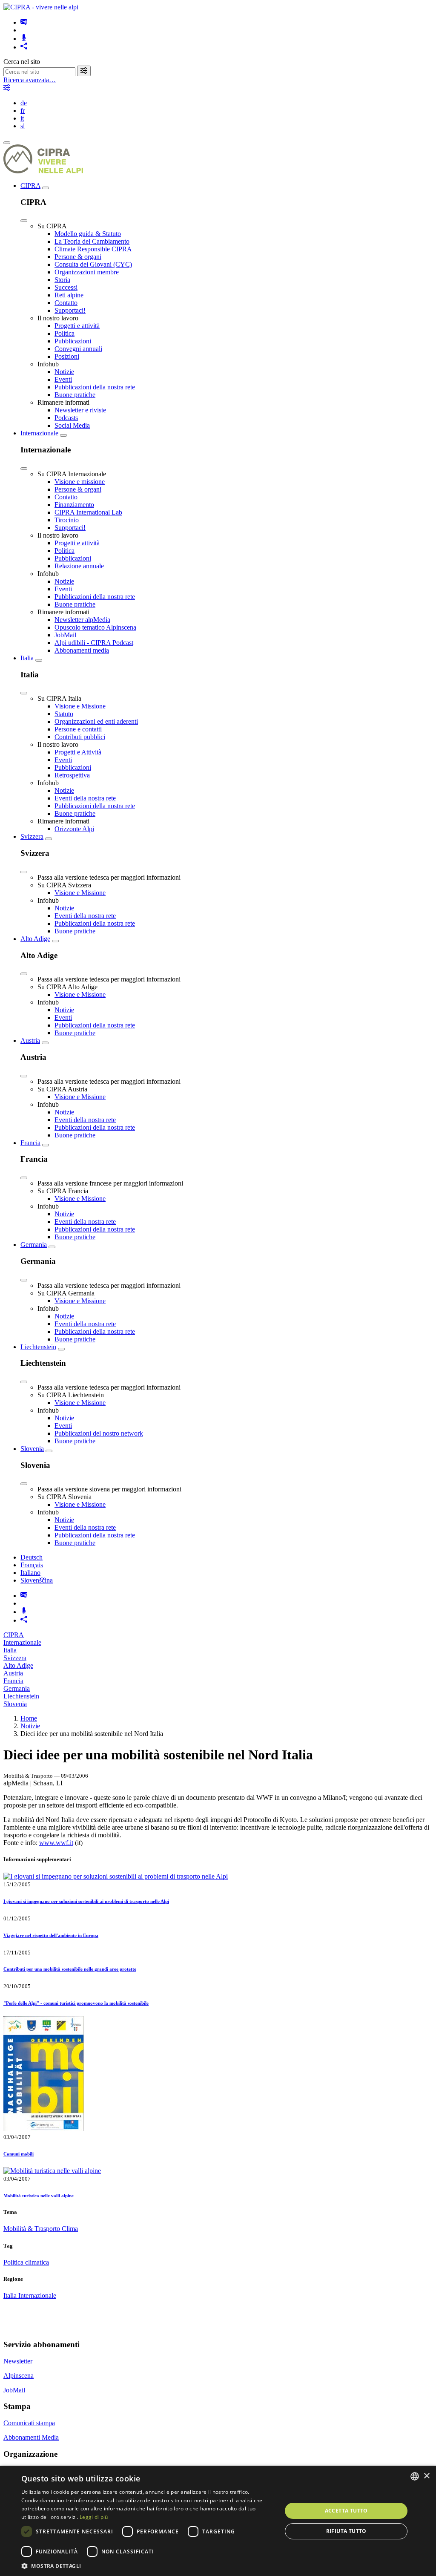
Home (29, 1718)
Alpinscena (19, 2376)
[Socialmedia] (24, 47)
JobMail (65, 635)
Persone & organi (78, 257)
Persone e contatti (78, 729)
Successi (66, 287)
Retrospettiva (72, 775)
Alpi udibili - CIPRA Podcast (94, 643)
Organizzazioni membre (87, 272)
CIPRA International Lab (88, 512)
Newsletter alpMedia (82, 620)
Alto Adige (35, 939)
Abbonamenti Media (31, 2437)
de (24, 103)
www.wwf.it (56, 1843)
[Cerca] (84, 71)
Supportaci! (70, 310)
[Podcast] (24, 39)
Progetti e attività (77, 326)
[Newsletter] (24, 22)
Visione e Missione (80, 706)
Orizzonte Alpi (74, 829)
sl (23, 126)
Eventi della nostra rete (85, 798)
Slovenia (32, 1449)
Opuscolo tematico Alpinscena (95, 627)
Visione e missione (80, 482)
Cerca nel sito (22, 62)
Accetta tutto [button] (346, 2511)
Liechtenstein (38, 1347)
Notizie (64, 372)
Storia (62, 280)
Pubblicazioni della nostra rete (95, 387)
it (22, 118)
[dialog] (218, 2521)
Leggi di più (94, 2517)
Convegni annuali (78, 349)
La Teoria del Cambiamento (92, 241)
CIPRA (30, 186)
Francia (30, 1143)
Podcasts (66, 418)
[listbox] (415, 2476)
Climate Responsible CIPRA (93, 249)
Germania (34, 1245)
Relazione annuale (79, 566)
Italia (27, 658)
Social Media (72, 425)
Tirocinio (67, 520)
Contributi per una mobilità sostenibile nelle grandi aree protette (70, 1969)
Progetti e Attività (78, 752)
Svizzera (32, 836)
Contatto (66, 303)
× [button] (426, 2476)
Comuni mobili (19, 2154)
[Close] (24, 221)
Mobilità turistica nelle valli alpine (39, 2196)
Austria (30, 1040)
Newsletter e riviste (80, 410)
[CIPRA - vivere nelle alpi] (41, 7)
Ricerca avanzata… (30, 80)
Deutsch (32, 1557)
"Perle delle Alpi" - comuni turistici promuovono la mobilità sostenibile (76, 2003)
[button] (148, 2566)
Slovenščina (37, 1580)
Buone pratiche (75, 395)
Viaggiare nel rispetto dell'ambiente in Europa (51, 1935)
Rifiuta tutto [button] (346, 2531)
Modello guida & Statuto (88, 234)
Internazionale (39, 433)
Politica (65, 333)
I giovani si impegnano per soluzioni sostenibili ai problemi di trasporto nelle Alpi (86, 1901)
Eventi (63, 379)
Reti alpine (69, 295)
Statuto (64, 714)
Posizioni (67, 356)
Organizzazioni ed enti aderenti (96, 721)
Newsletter (18, 2361)
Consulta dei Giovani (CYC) (93, 264)
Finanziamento (74, 505)
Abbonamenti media (82, 650)
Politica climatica (26, 2262)
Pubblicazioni (73, 341)
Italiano (30, 1573)
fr (23, 111)
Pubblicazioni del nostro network (99, 1433)
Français (32, 1565)
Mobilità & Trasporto (33, 2229)
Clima (70, 2229)
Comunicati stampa (29, 2423)
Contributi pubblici (80, 737)
